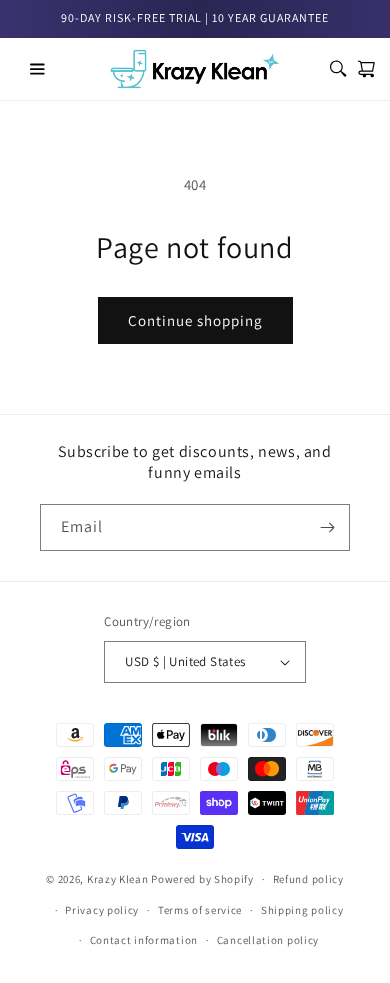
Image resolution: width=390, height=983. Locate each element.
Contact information (144, 940)
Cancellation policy (268, 940)
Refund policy (308, 879)
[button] (37, 69)
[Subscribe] (327, 527)
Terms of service (200, 910)
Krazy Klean (118, 879)
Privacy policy (102, 910)
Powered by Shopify (202, 879)
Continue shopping (195, 320)
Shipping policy (302, 910)
